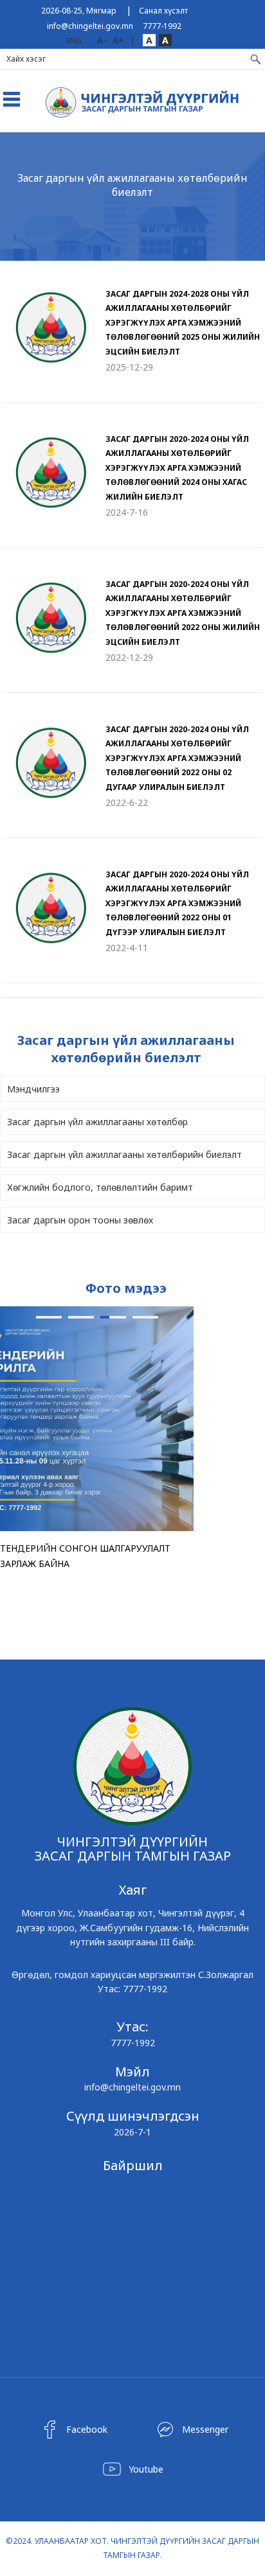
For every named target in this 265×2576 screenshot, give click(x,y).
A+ (118, 40)
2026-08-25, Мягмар (79, 11)
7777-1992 (162, 26)
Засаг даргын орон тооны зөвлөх (80, 1220)
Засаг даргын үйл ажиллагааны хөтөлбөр (97, 1122)
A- (102, 40)
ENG (74, 41)
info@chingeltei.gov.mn (90, 26)
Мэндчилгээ (33, 1089)
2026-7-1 (132, 2132)
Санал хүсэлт (163, 11)
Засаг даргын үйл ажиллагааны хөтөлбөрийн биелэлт (124, 1154)
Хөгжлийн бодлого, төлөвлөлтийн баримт (100, 1187)
